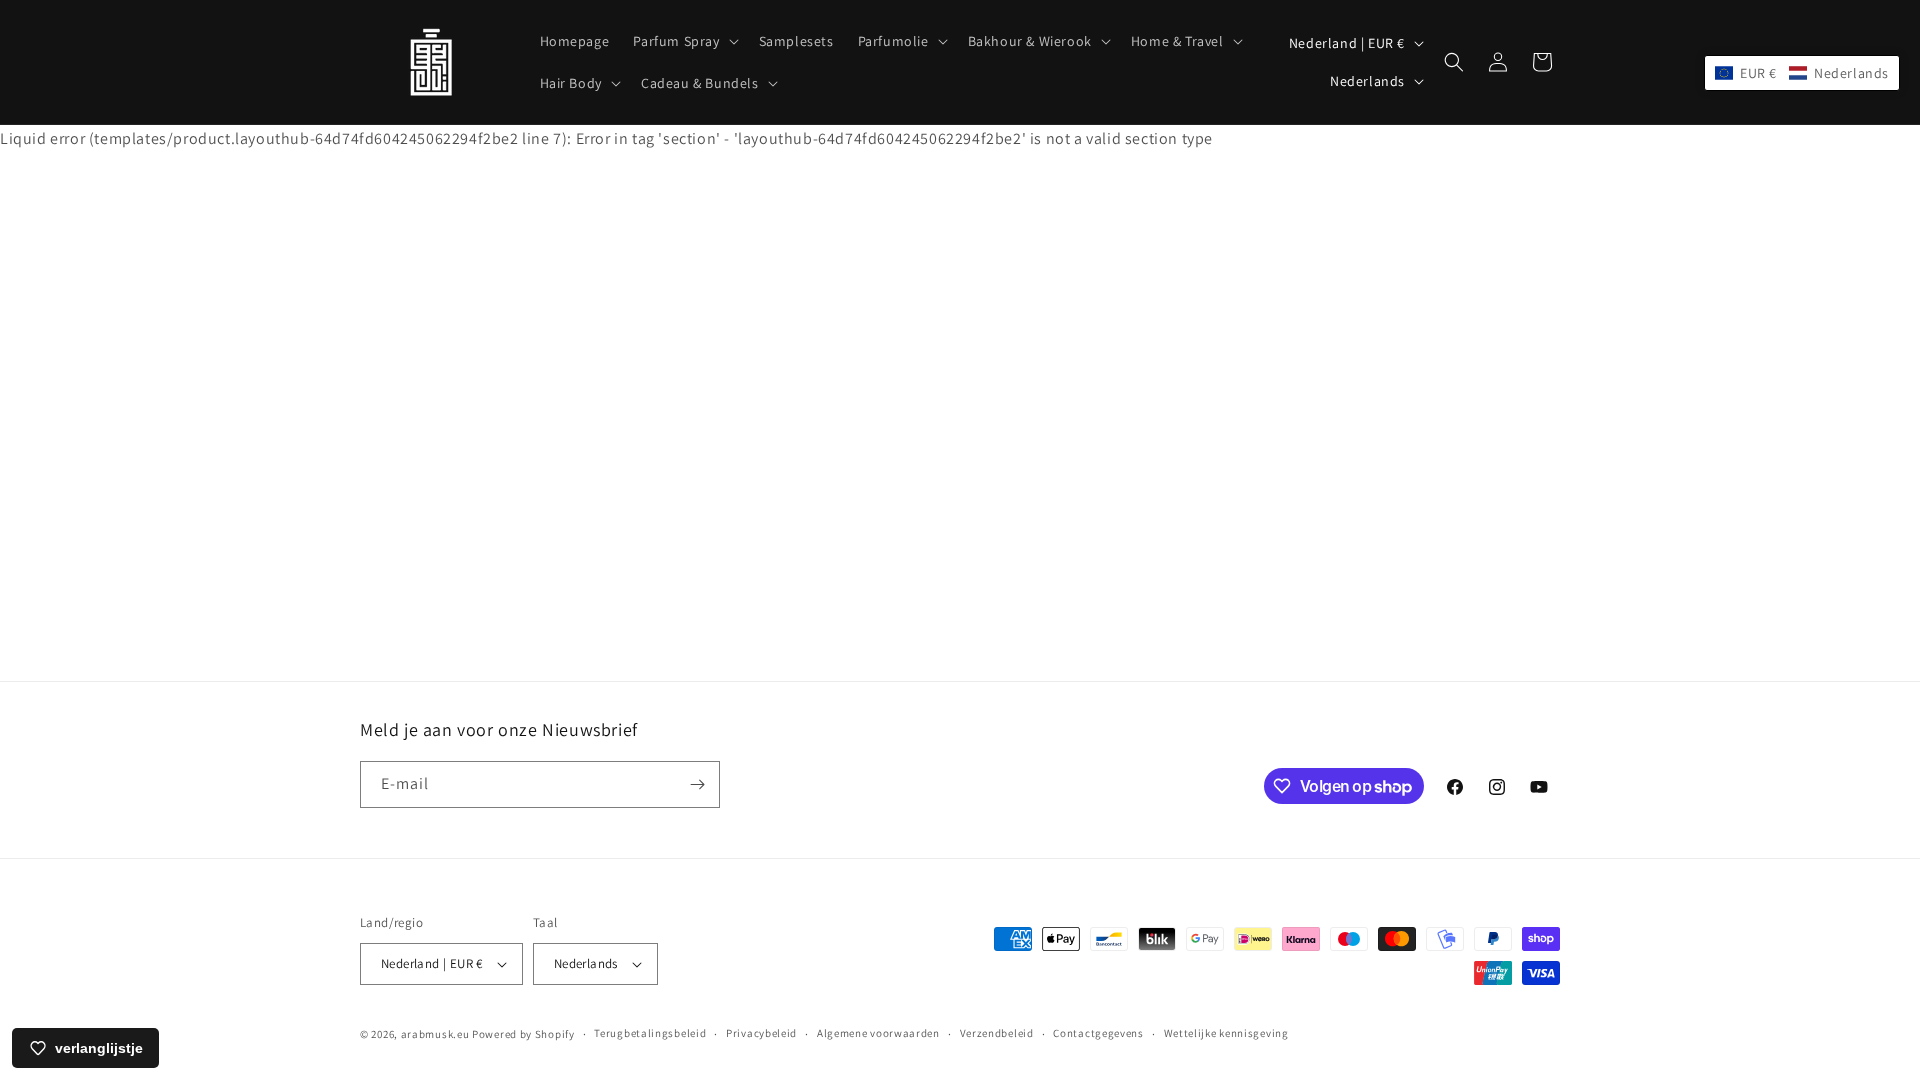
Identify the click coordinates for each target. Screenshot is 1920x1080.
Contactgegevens (1098, 1033)
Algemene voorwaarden (878, 1033)
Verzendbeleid (997, 1033)
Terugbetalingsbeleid (650, 1033)
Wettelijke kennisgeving (1226, 1033)
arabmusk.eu (435, 1034)
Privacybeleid (761, 1033)
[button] (683, 41)
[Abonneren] (697, 784)
